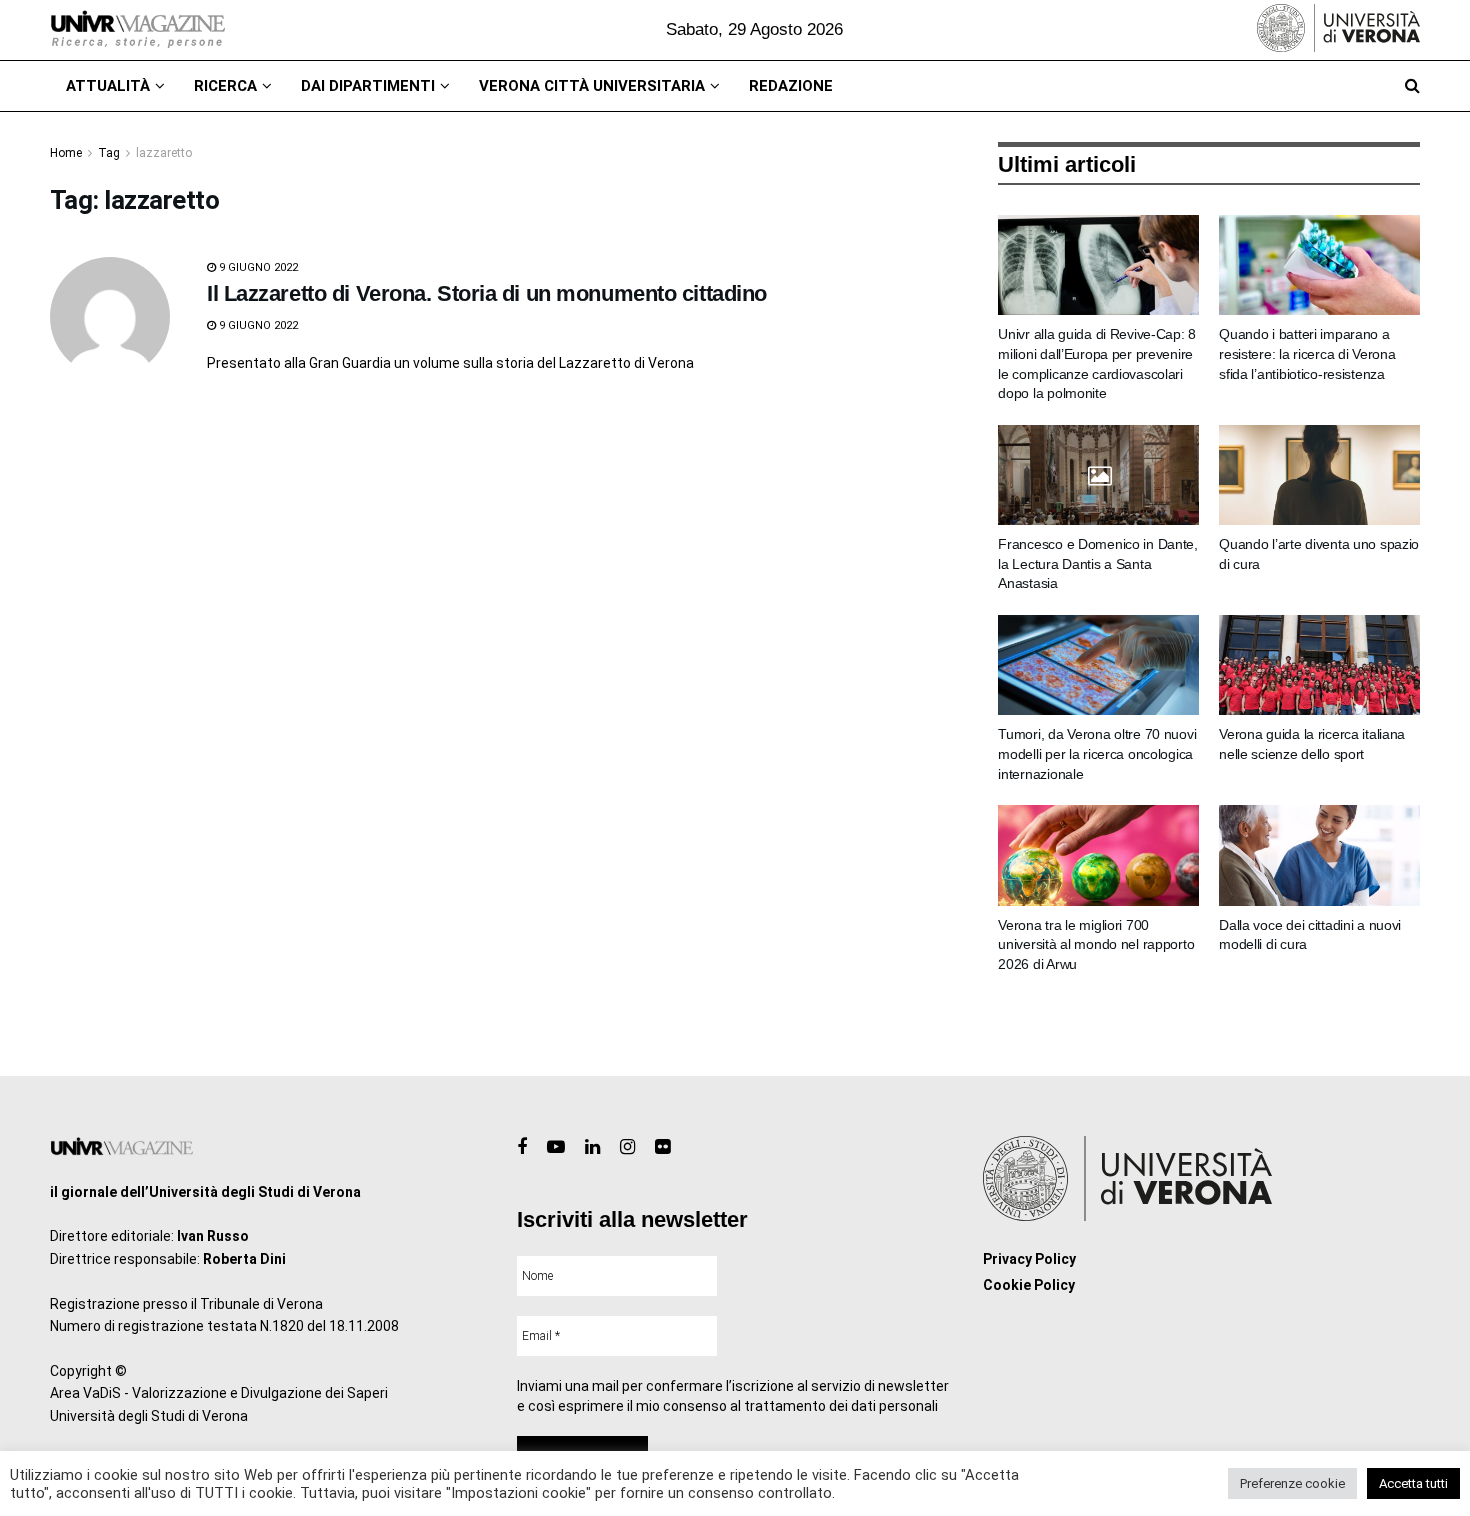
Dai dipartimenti (368, 86)
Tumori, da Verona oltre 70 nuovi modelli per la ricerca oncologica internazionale (1097, 753)
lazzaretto (164, 153)
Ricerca (225, 86)
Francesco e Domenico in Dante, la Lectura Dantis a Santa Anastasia (1098, 563)
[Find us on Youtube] (556, 1147)
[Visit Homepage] (137, 30)
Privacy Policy (1029, 1259)
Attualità (108, 86)
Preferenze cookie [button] (1292, 1483)
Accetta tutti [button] (1413, 1483)
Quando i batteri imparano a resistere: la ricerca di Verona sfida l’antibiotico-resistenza (1307, 353)
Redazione (791, 86)
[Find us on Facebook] (522, 1147)
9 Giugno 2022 (257, 267)
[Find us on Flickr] (662, 1147)
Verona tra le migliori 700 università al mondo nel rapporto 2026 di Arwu (1096, 944)
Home (66, 153)
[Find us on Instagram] (627, 1147)
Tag (109, 153)
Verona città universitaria (592, 86)
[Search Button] (1412, 86)
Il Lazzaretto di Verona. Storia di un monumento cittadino (487, 293)
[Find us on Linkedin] (592, 1147)
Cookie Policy (1029, 1285)
